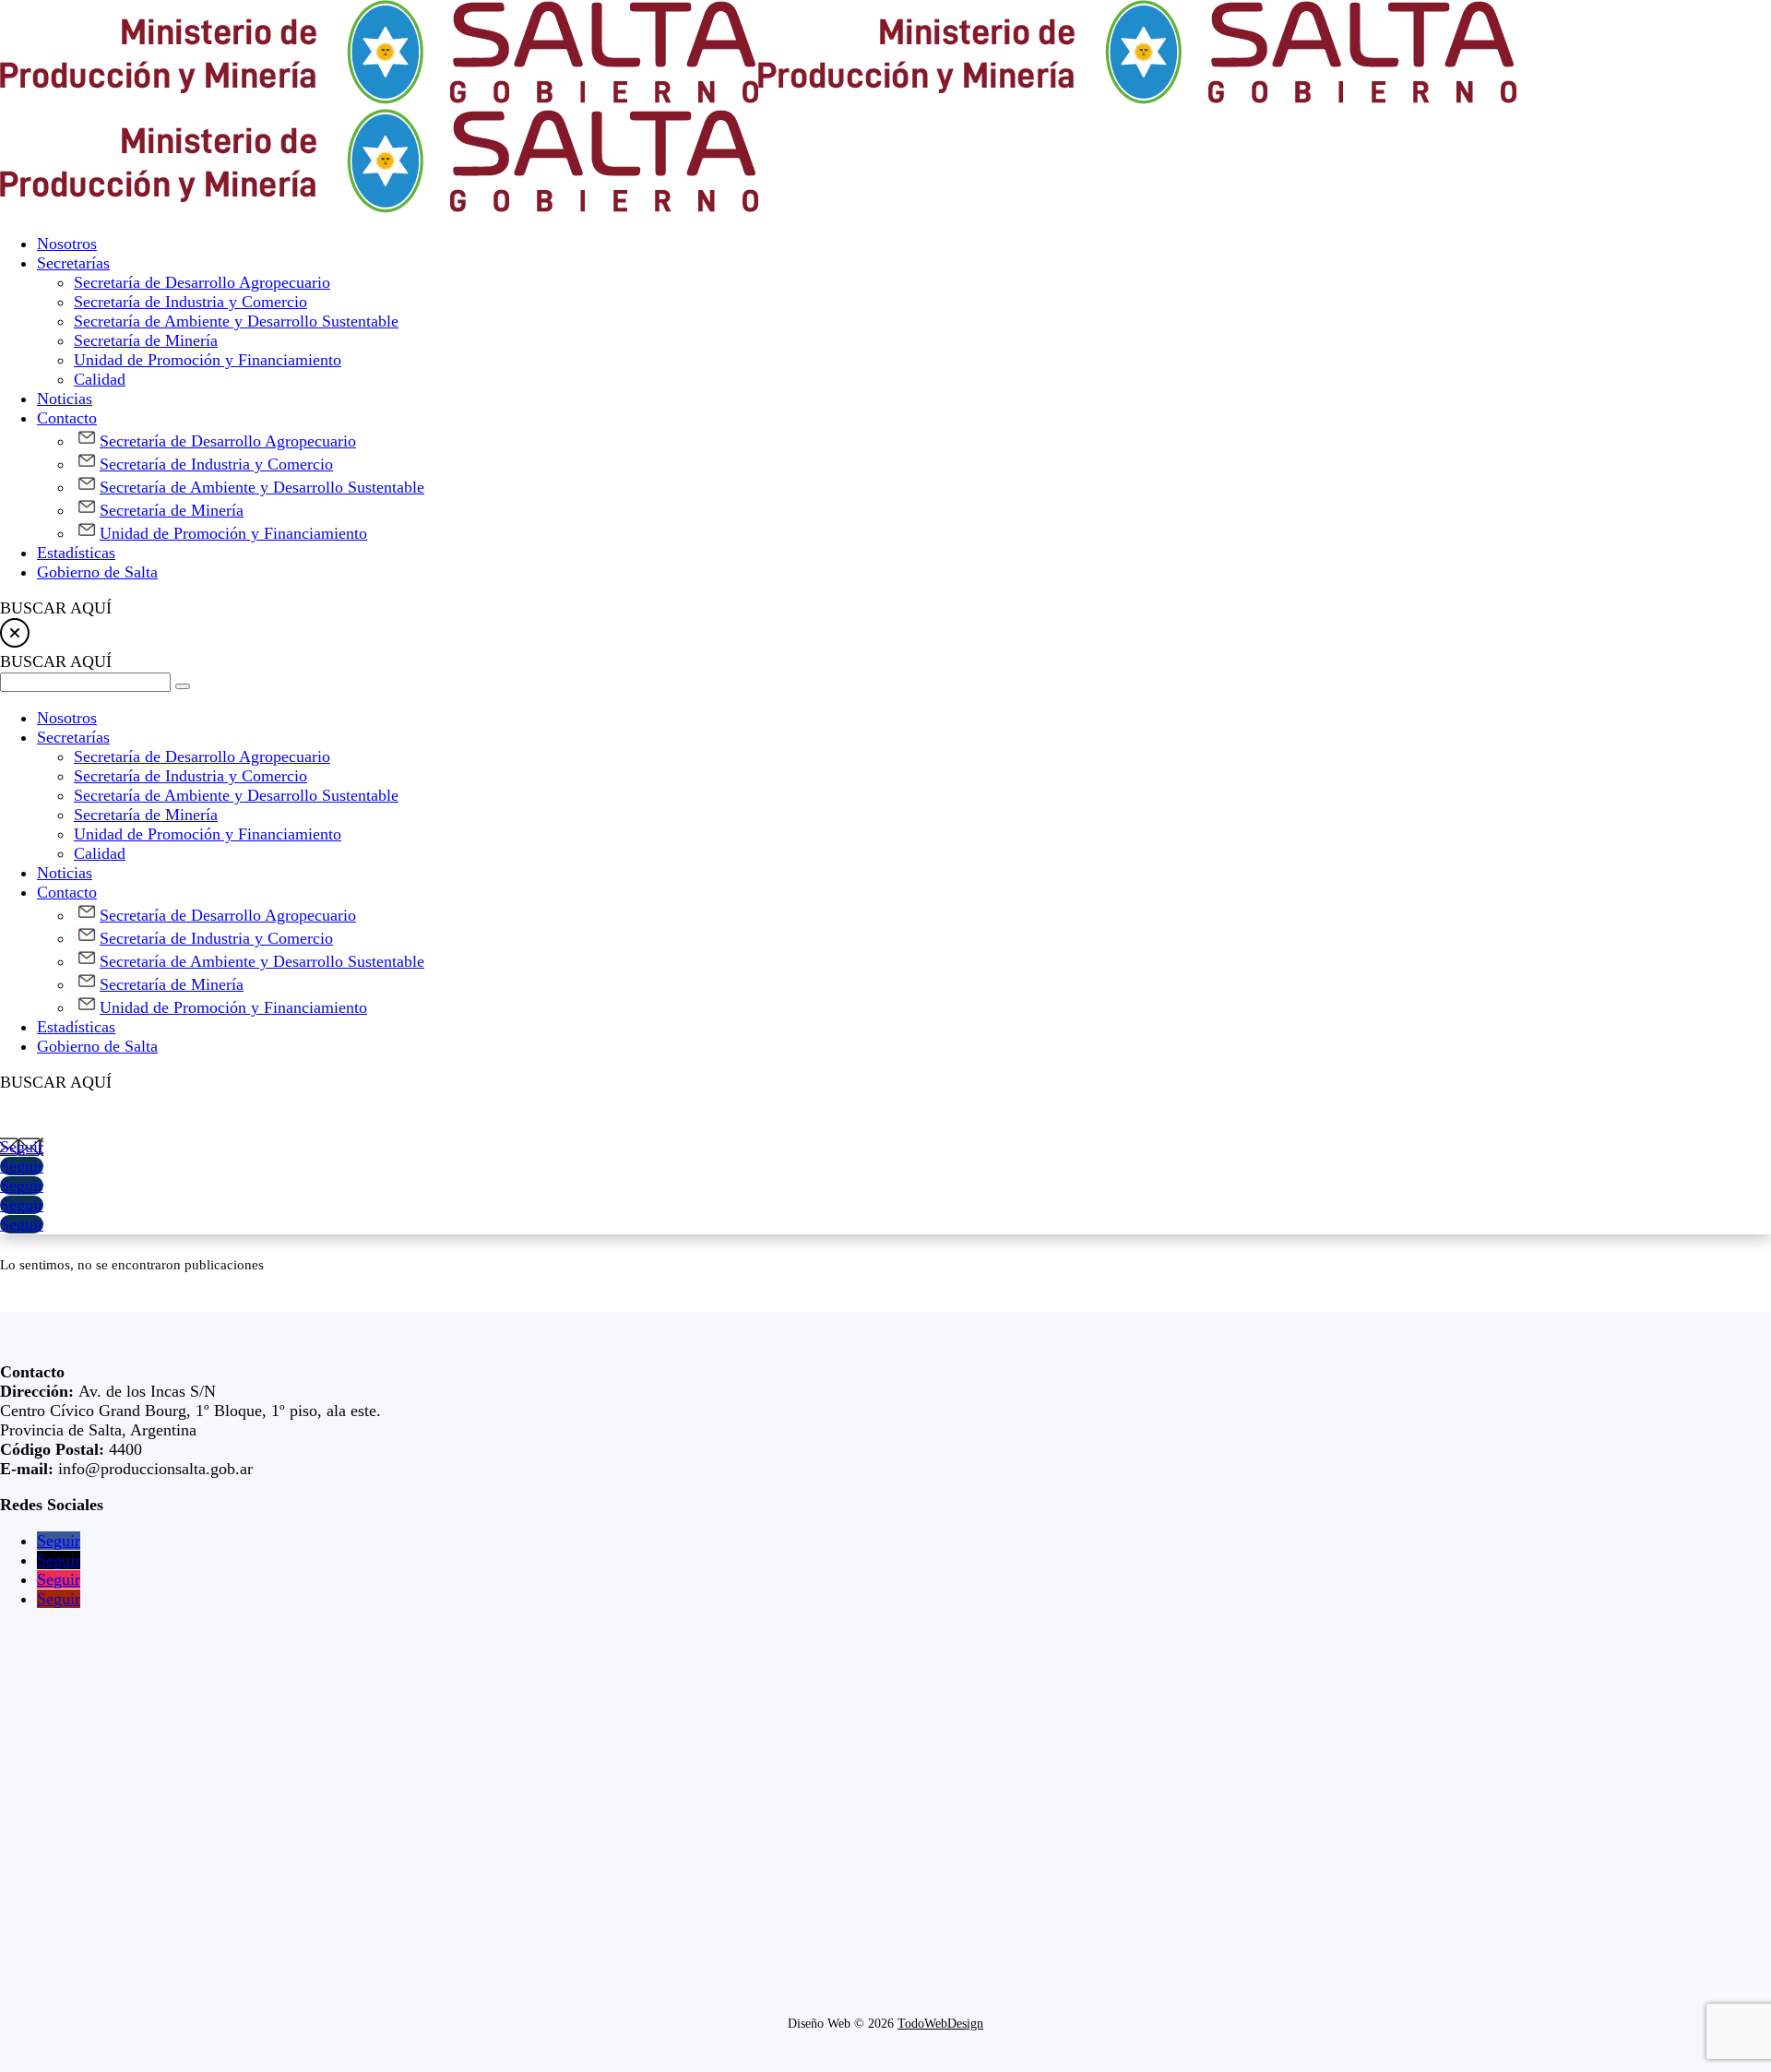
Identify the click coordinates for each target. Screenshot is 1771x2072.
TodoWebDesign (940, 2024)
